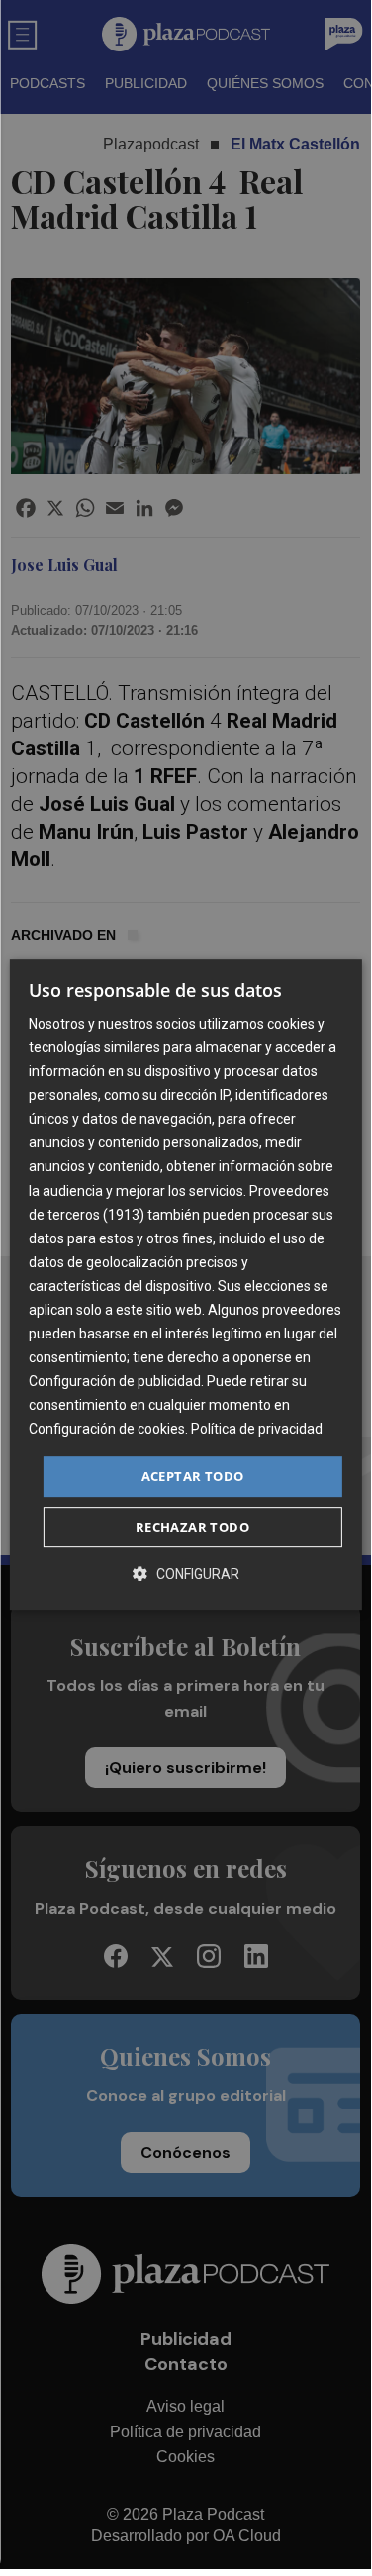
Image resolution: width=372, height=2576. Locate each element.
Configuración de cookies (107, 1430)
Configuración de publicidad (115, 1381)
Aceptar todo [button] (193, 1476)
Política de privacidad (257, 1430)
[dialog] (185, 1285)
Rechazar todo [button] (192, 1527)
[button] (186, 1574)
